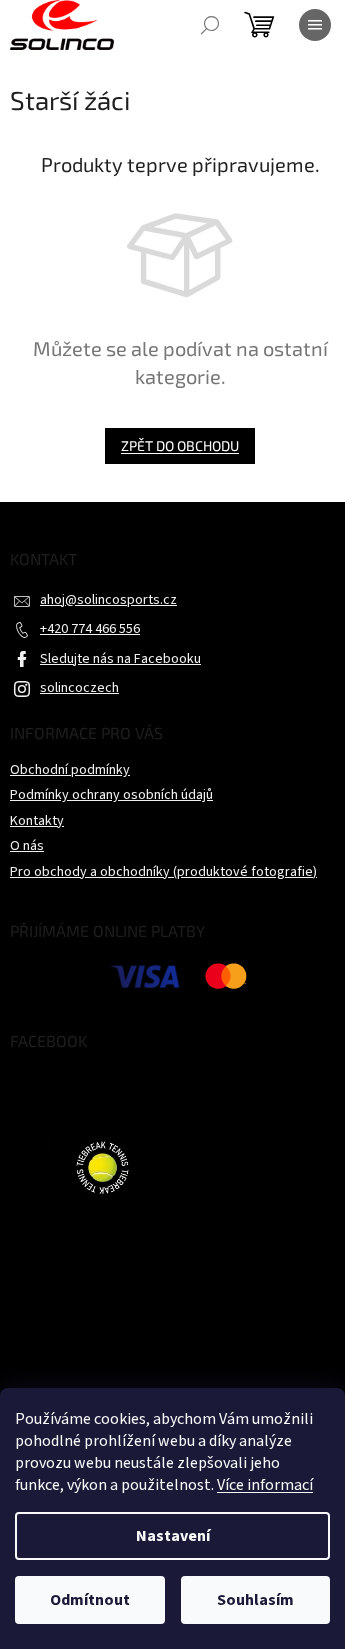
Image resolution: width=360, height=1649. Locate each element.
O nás (27, 846)
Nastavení (173, 1536)
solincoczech (79, 688)
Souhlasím (255, 1600)
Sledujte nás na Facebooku (120, 659)
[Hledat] (210, 25)
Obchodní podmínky (70, 770)
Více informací (265, 1485)
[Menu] (315, 25)
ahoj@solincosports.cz (108, 600)
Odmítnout (90, 1600)
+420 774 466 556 (90, 629)
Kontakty (37, 821)
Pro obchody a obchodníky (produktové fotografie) (163, 872)
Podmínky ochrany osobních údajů (111, 795)
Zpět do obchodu (180, 445)
